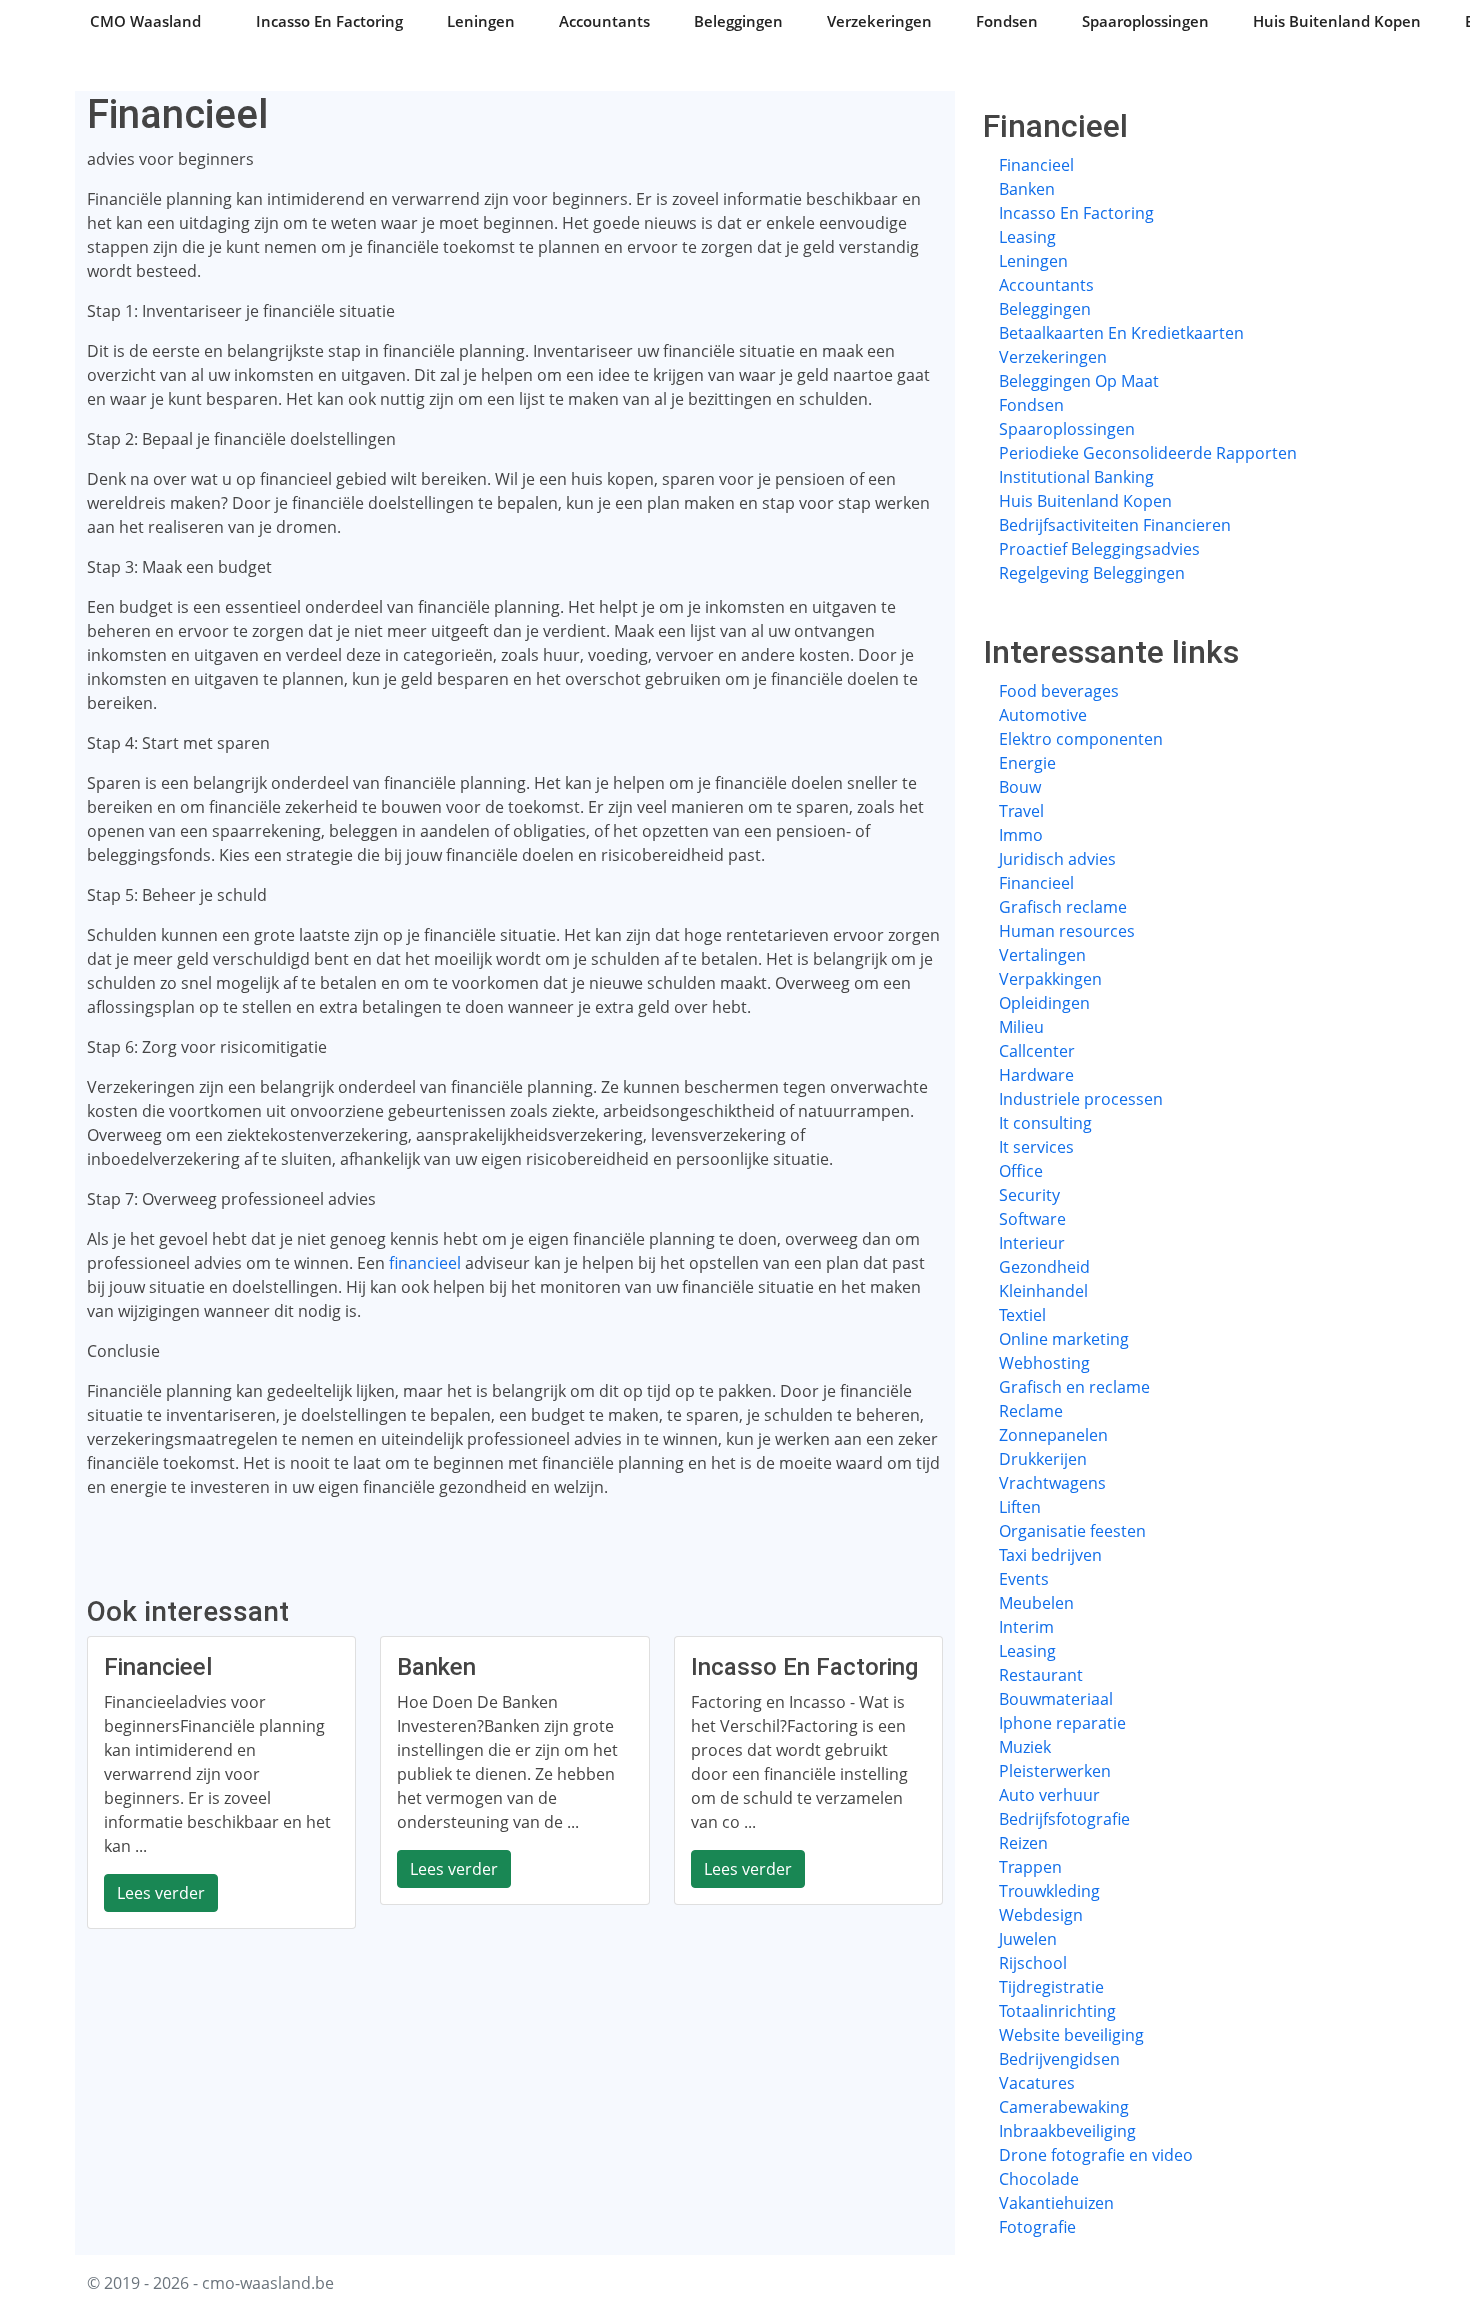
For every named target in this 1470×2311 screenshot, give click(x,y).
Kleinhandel (1043, 1291)
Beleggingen (738, 21)
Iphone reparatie (1062, 1723)
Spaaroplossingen (1145, 21)
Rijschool (1033, 1963)
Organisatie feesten (1072, 1531)
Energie (1027, 763)
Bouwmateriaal (1056, 1699)
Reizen (1023, 1843)
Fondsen (1007, 21)
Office (1021, 1171)
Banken (1027, 189)
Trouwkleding (1049, 1891)
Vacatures (1037, 2083)
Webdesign (1041, 1915)
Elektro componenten (1081, 739)
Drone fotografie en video (1096, 2155)
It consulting (1045, 1123)
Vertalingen (1042, 955)
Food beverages (1059, 691)
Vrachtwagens (1052, 1483)
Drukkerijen (1043, 1459)
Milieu (1021, 1027)
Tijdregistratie (1051, 1987)
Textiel (1022, 1315)
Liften (1020, 1507)
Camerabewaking (1064, 2107)
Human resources (1067, 931)
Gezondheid (1044, 1267)
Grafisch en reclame (1074, 1387)
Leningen (481, 21)
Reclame (1031, 1411)
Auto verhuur (1049, 1795)
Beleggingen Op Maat (1079, 381)
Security (1029, 1195)
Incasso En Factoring (329, 21)
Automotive (1043, 715)
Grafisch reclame (1063, 907)
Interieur (1032, 1243)
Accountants (604, 21)
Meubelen (1036, 1603)
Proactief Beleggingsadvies (1099, 549)
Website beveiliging (1071, 2035)
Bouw (1020, 787)
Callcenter (1037, 1051)
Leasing (1027, 237)
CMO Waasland (145, 21)
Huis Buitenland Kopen (1337, 21)
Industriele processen (1081, 1099)
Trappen (1030, 1867)
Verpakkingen (1050, 979)
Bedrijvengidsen (1059, 2059)
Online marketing (1064, 1339)
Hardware (1036, 1075)
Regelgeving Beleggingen (1092, 573)
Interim (1026, 1627)
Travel (1021, 811)
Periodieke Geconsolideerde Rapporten (1148, 453)
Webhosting (1044, 1363)
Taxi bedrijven (1050, 1555)
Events (1024, 1579)
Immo (1021, 835)
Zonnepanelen (1053, 1435)
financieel (425, 1263)
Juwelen (1028, 1939)
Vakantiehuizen (1056, 2203)
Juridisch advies (1057, 859)
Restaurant (1041, 1675)
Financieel (1036, 165)
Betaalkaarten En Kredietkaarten (1121, 333)
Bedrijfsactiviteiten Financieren (1115, 525)
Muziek (1025, 1747)
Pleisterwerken (1055, 1771)
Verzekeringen (879, 21)
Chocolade (1039, 2179)
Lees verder (161, 1893)
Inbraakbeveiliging (1067, 2131)
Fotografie (1037, 2227)
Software (1032, 1219)
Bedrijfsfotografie (1064, 1819)
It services (1036, 1147)
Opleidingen (1044, 1003)
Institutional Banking (1076, 477)
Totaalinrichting (1057, 2011)
